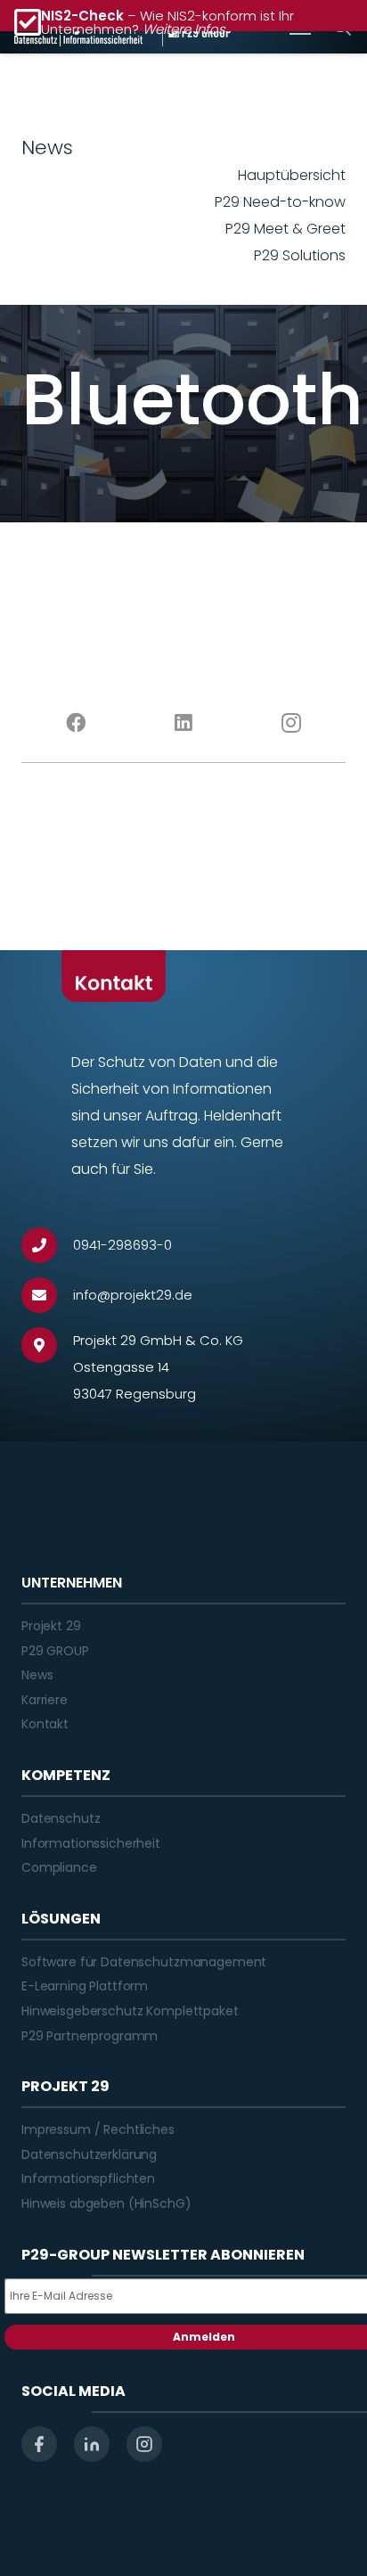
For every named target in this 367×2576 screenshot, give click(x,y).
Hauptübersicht (292, 175)
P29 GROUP (55, 1651)
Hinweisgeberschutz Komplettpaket (130, 2011)
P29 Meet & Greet (285, 229)
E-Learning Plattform (85, 1986)
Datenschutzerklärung (89, 2154)
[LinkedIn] (183, 723)
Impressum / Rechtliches (98, 2129)
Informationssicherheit (91, 1843)
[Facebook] (75, 723)
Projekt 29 (51, 1626)
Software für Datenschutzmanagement (144, 1962)
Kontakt (45, 1724)
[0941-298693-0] (47, 1245)
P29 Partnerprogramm (90, 2036)
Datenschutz (61, 1818)
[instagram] (144, 2444)
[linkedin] (92, 2444)
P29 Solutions (300, 255)
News (37, 1675)
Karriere (45, 1700)
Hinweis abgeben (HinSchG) (106, 2203)
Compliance (59, 1867)
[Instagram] (292, 723)
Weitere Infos (184, 29)
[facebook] (39, 2444)
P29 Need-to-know (280, 202)
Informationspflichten (88, 2178)
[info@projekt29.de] (47, 1295)
